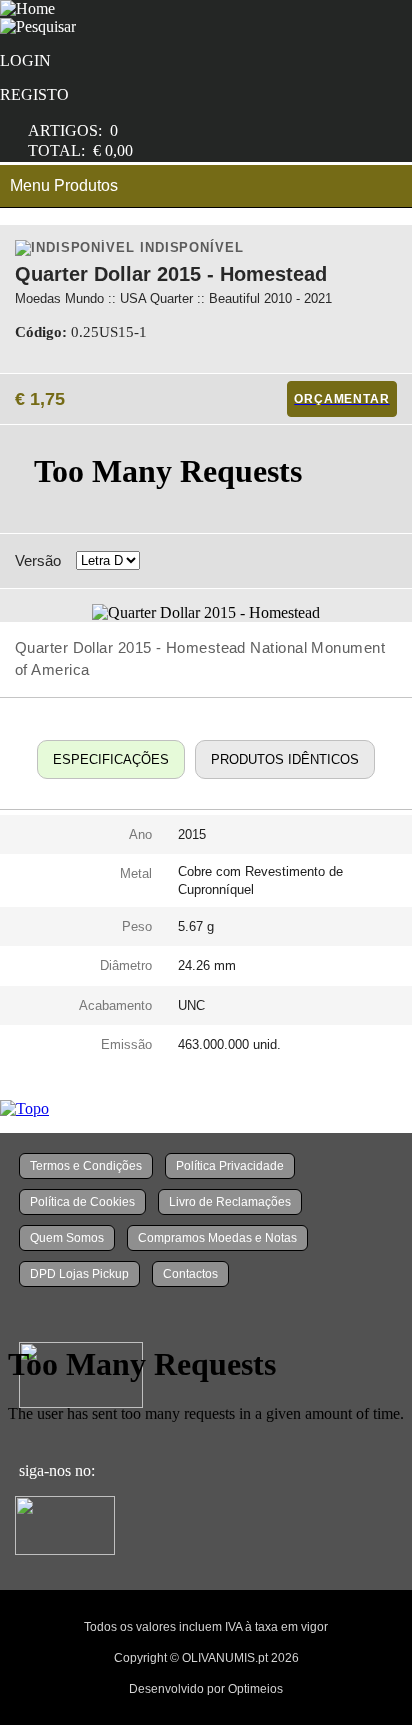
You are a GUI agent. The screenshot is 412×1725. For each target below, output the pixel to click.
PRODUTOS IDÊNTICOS (285, 759)
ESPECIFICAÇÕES (111, 759)
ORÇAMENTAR (341, 399)
